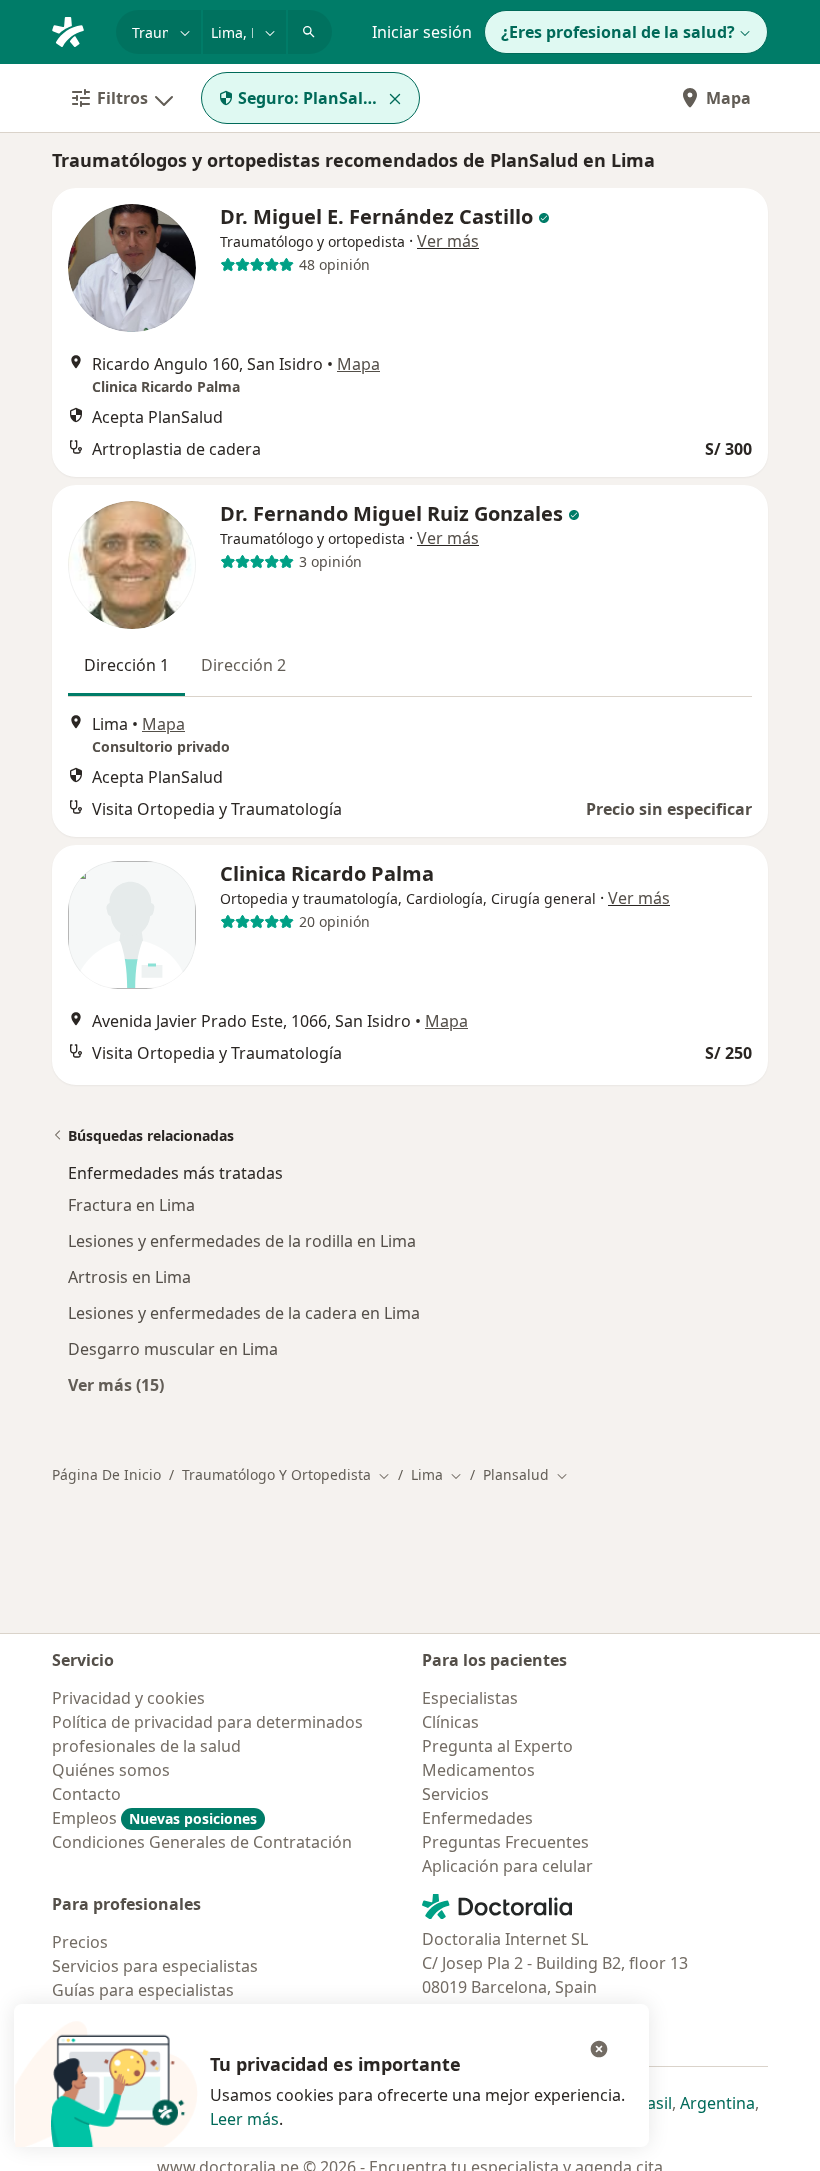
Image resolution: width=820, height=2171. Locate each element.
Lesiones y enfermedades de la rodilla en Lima (242, 1241)
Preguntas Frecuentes (505, 1842)
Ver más (448, 241)
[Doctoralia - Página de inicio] (76, 30)
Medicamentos (478, 1770)
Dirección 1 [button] (126, 665)
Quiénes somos (111, 1770)
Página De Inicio (106, 1474)
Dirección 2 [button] (243, 665)
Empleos (154, 1818)
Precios (80, 1942)
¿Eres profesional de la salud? (618, 32)
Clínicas (450, 1722)
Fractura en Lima (131, 1205)
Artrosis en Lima (129, 1277)
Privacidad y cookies (128, 1698)
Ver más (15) (116, 1384)
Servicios (455, 1794)
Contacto (86, 1794)
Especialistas (470, 1698)
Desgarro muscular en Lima (173, 1349)
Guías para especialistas (143, 1990)
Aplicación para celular (507, 1866)
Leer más (244, 2119)
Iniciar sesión (422, 32)
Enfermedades (477, 1818)
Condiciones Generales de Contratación (202, 1842)
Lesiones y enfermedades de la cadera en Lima (244, 1313)
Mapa (728, 98)
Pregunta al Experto (497, 1746)
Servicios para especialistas (155, 1966)
